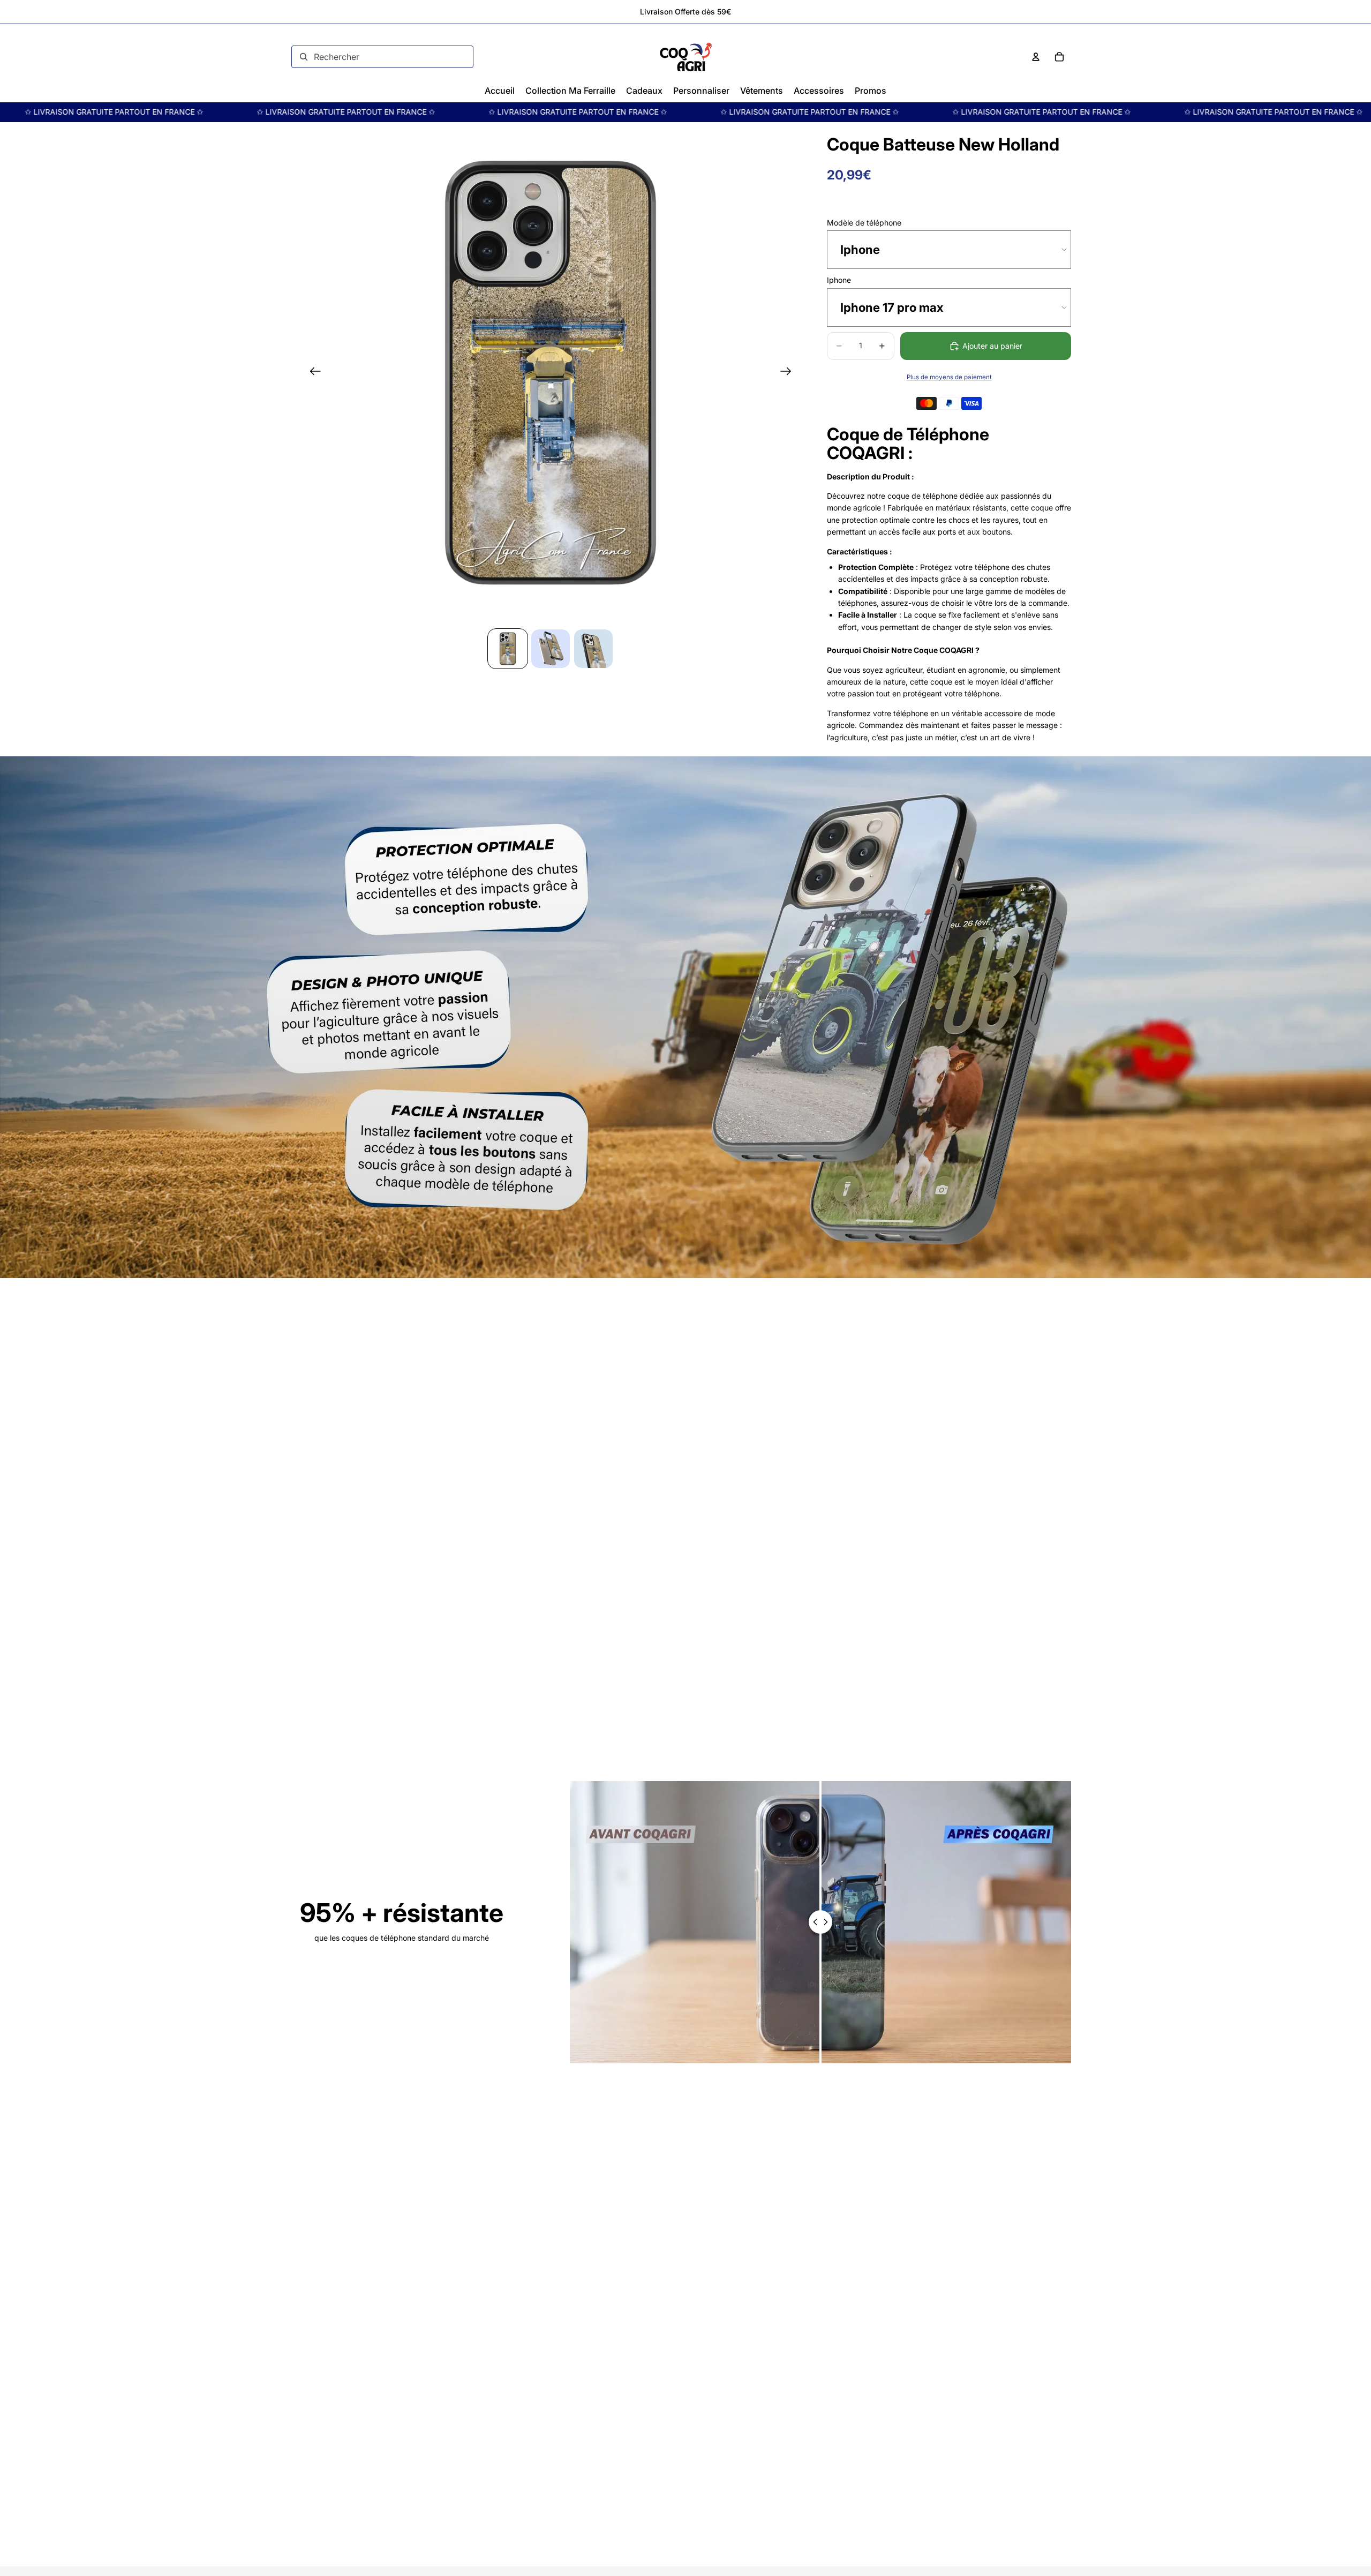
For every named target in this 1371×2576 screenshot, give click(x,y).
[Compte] (1036, 57)
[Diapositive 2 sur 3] (551, 649)
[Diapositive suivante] (789, 373)
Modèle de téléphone (864, 223)
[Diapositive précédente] (312, 373)
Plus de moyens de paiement (949, 377)
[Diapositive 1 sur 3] (508, 649)
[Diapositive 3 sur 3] (593, 649)
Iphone (839, 280)
